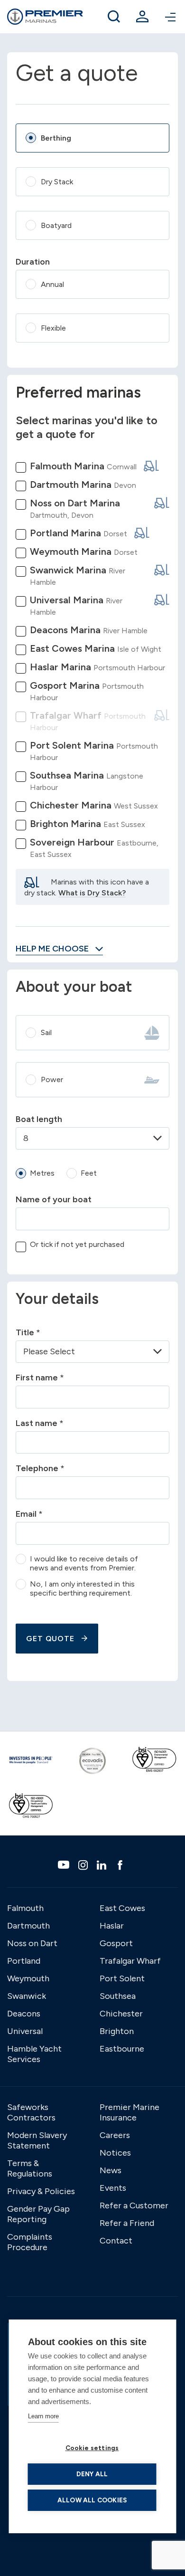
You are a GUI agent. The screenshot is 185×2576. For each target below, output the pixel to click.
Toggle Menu (171, 17)
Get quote (50, 1639)
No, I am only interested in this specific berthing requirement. (82, 1588)
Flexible (53, 328)
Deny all (92, 2474)
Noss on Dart (32, 1943)
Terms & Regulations (30, 2168)
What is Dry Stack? (92, 893)
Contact (116, 2241)
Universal (25, 2031)
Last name (40, 1423)
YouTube (65, 1865)
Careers (115, 2135)
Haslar (112, 1926)
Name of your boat (54, 1199)
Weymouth (28, 1978)
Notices (115, 2153)
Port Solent (122, 1978)
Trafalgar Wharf (130, 1961)
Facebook (121, 1865)
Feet (89, 1173)
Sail (46, 1032)
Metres (42, 1173)
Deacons (24, 2014)
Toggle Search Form (114, 17)
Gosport (116, 1943)
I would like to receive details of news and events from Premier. (84, 1563)
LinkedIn (103, 1865)
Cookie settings (92, 2448)
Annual (52, 284)
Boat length (39, 1119)
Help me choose (53, 949)
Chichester (121, 2014)
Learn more (43, 2416)
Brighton (117, 2031)
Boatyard (56, 225)
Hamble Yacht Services (34, 2054)
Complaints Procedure (30, 2242)
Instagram (84, 1865)
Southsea (118, 1996)
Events (113, 2188)
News (111, 2170)
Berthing (56, 138)
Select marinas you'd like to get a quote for (87, 427)
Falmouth (25, 1908)
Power (52, 1079)
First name (40, 1378)
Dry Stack (57, 182)
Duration (33, 262)
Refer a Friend (127, 2223)
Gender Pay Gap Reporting (38, 2214)
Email (29, 1514)
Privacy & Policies (41, 2191)
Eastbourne (122, 2049)
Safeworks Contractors (31, 2112)
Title (28, 1332)
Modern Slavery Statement (37, 2140)
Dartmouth (28, 1926)
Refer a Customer (134, 2205)
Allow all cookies (92, 2500)
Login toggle (142, 17)
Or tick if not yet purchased (77, 1244)
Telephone (40, 1468)
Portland (24, 1961)
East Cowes (122, 1908)
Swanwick (27, 1996)
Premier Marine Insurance (129, 2112)
